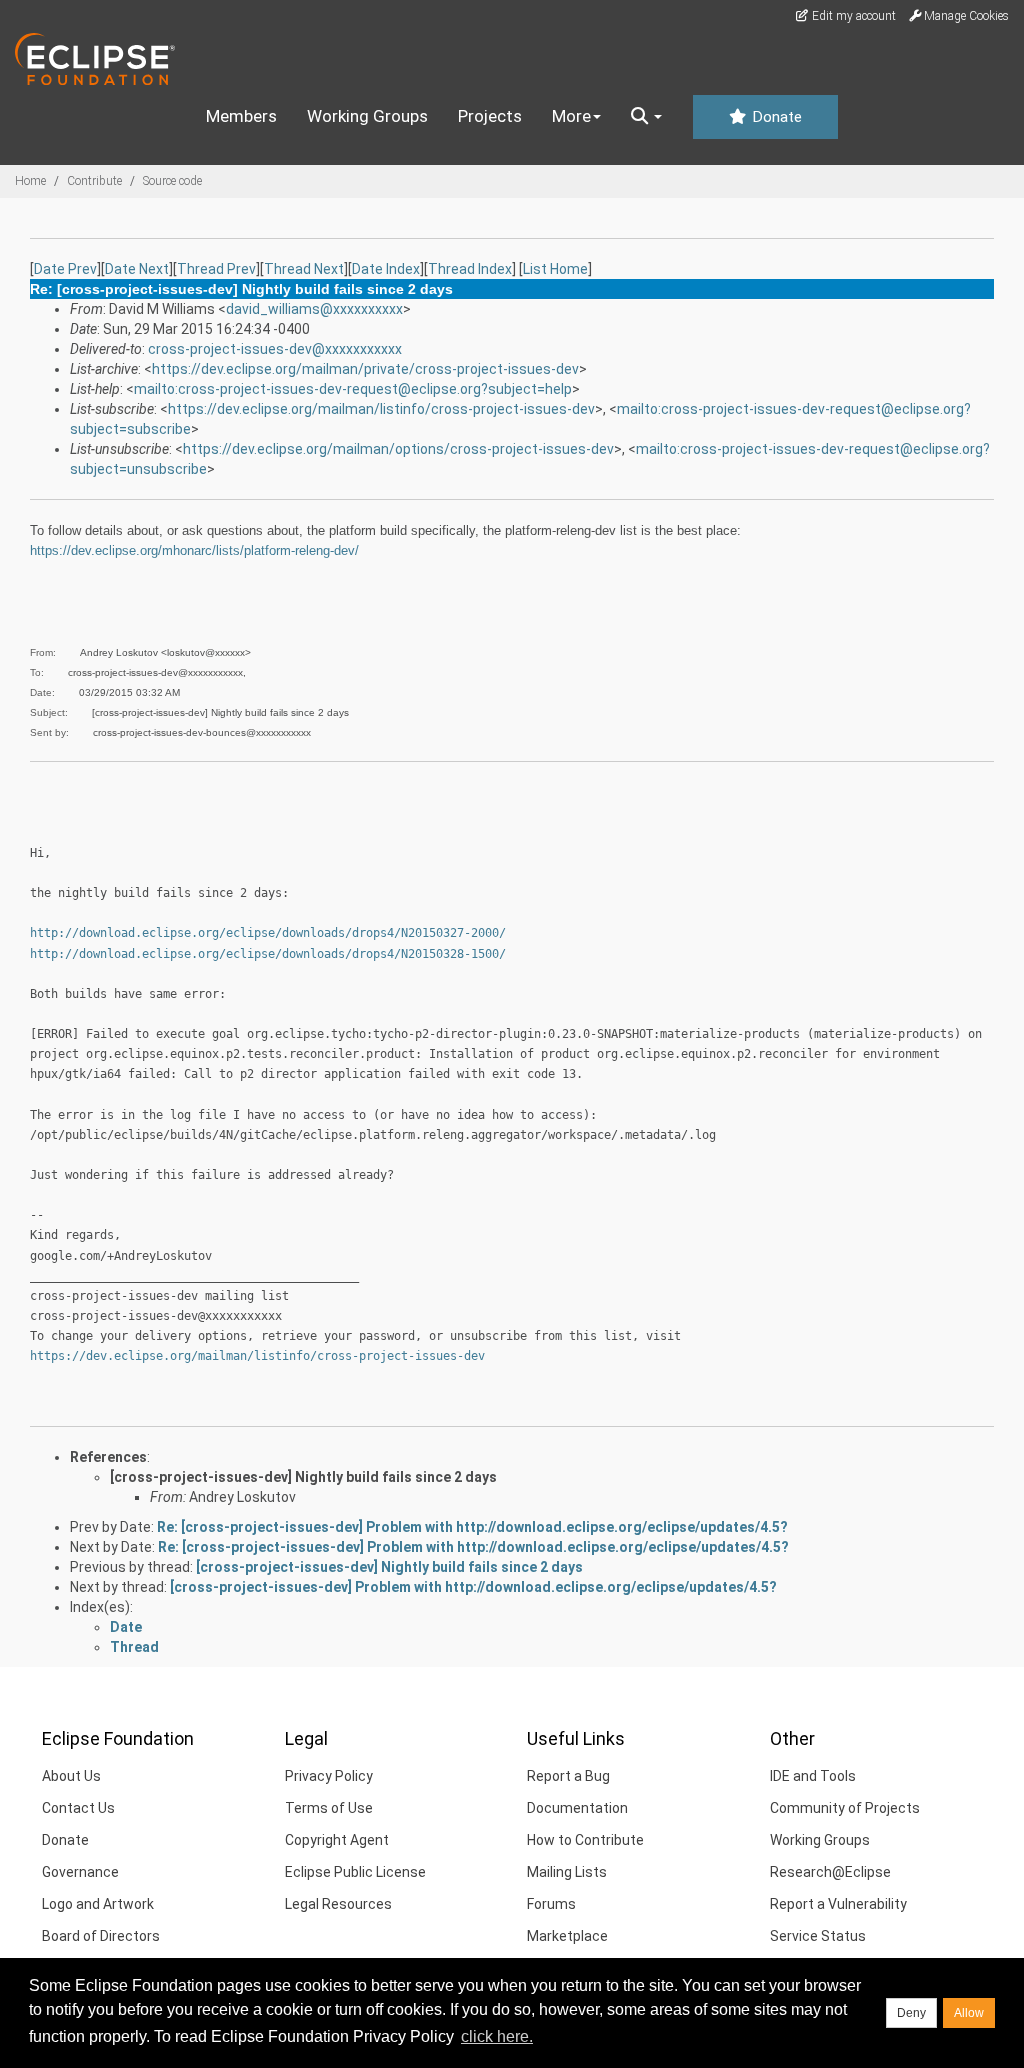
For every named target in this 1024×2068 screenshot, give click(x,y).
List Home (555, 269)
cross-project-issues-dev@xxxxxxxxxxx (275, 349)
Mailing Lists (567, 1872)
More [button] (571, 116)
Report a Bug (568, 1776)
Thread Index (470, 269)
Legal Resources (338, 1904)
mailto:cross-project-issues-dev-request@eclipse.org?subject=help (353, 389)
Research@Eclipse (830, 1872)
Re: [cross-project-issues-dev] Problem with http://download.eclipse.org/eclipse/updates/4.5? (472, 1527)
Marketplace (567, 1936)
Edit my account (852, 16)
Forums (551, 1904)
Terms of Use (329, 1808)
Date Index (386, 269)
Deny (911, 2013)
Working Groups (367, 116)
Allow (969, 2013)
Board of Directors (101, 1936)
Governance (80, 1872)
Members (241, 116)
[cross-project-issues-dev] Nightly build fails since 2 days (303, 1477)
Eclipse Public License (355, 1872)
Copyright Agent (337, 1840)
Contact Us (78, 1808)
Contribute (94, 181)
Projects (490, 116)
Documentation (577, 1808)
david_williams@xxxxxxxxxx (314, 309)
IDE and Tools (813, 1776)
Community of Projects (845, 1808)
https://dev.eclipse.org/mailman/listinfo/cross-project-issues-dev (381, 409)
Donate (775, 117)
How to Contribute (585, 1840)
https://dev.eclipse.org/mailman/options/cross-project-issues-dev (398, 449)
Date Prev (65, 269)
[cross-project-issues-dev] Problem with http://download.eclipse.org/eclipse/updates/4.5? (473, 1587)
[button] (646, 117)
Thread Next (304, 269)
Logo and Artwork (98, 1904)
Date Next (137, 269)
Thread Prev (216, 269)
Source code (172, 181)
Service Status (818, 1936)
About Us (71, 1776)
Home (30, 181)
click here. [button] (497, 2036)
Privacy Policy (329, 1776)
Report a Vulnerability (838, 1904)
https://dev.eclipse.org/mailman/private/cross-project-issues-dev (365, 369)
